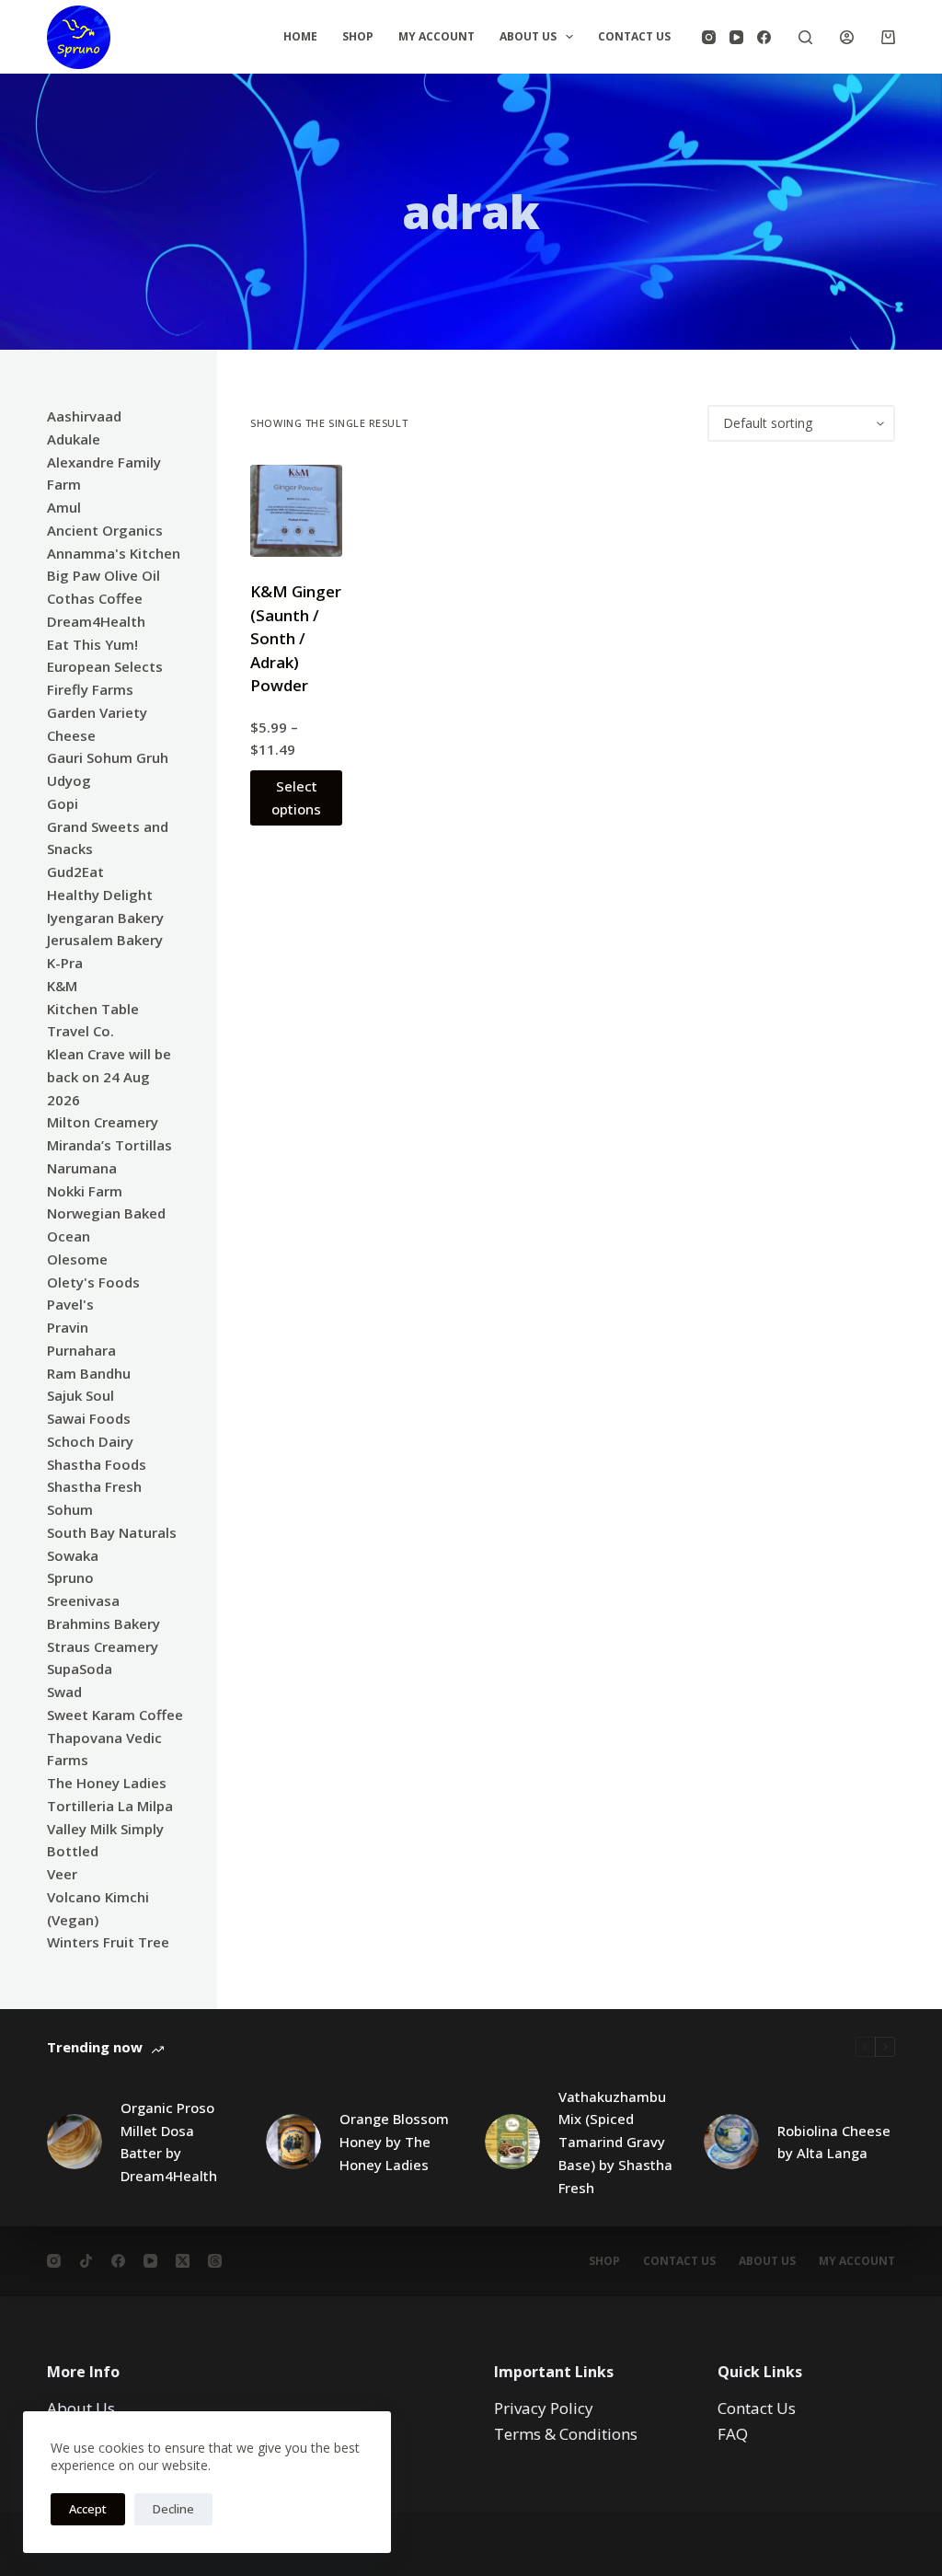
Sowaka (73, 1555)
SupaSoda (80, 1669)
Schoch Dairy (90, 1441)
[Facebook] (764, 37)
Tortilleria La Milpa (110, 1806)
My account (857, 2261)
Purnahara (81, 1350)
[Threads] (215, 2261)
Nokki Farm (85, 1191)
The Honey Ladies (107, 1783)
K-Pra (65, 963)
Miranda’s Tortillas (109, 1145)
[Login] (847, 37)
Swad (64, 1692)
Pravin (68, 1327)
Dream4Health (96, 621)
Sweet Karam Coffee (115, 1715)
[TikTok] (86, 2261)
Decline (173, 2509)
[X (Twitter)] (183, 2261)
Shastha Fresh (94, 1486)
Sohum (70, 1509)
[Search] (805, 37)
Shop (358, 36)
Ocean (69, 1236)
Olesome (77, 1259)
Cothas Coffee (95, 598)
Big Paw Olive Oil (103, 575)
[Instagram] (709, 37)
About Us (528, 36)
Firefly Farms (90, 689)
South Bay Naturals (112, 1532)
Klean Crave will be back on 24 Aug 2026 (109, 1077)
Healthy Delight (100, 895)
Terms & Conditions (566, 2434)
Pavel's (70, 1304)
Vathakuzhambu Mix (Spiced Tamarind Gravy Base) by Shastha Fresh (615, 2142)
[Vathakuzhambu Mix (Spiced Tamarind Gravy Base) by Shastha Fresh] (512, 2142)
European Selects (105, 666)
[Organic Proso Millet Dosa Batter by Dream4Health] (75, 2142)
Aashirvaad (84, 416)
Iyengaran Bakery (105, 918)
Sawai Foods (89, 1418)
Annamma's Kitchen (114, 553)
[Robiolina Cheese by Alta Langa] (731, 2142)
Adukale (74, 439)
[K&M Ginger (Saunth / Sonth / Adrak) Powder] (296, 511)
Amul (64, 507)
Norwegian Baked (106, 1213)
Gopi (63, 803)
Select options (296, 797)
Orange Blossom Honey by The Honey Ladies (394, 2142)
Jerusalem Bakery (105, 940)
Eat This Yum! (92, 644)
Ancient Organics (105, 530)
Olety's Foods (93, 1282)
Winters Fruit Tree (108, 1942)
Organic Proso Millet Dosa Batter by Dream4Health (169, 2142)
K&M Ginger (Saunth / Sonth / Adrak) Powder (296, 638)
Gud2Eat (75, 872)
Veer (62, 1874)
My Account (437, 36)
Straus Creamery (103, 1646)
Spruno (70, 1577)
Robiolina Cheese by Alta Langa (834, 2142)
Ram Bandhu (89, 1373)
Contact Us (634, 36)
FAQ (733, 2434)
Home (300, 36)
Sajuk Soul (80, 1395)
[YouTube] (736, 37)
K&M (62, 986)
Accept (88, 2509)
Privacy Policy (544, 2408)
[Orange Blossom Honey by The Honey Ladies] (293, 2142)
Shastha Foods (97, 1464)
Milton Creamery (103, 1122)
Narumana (82, 1168)
